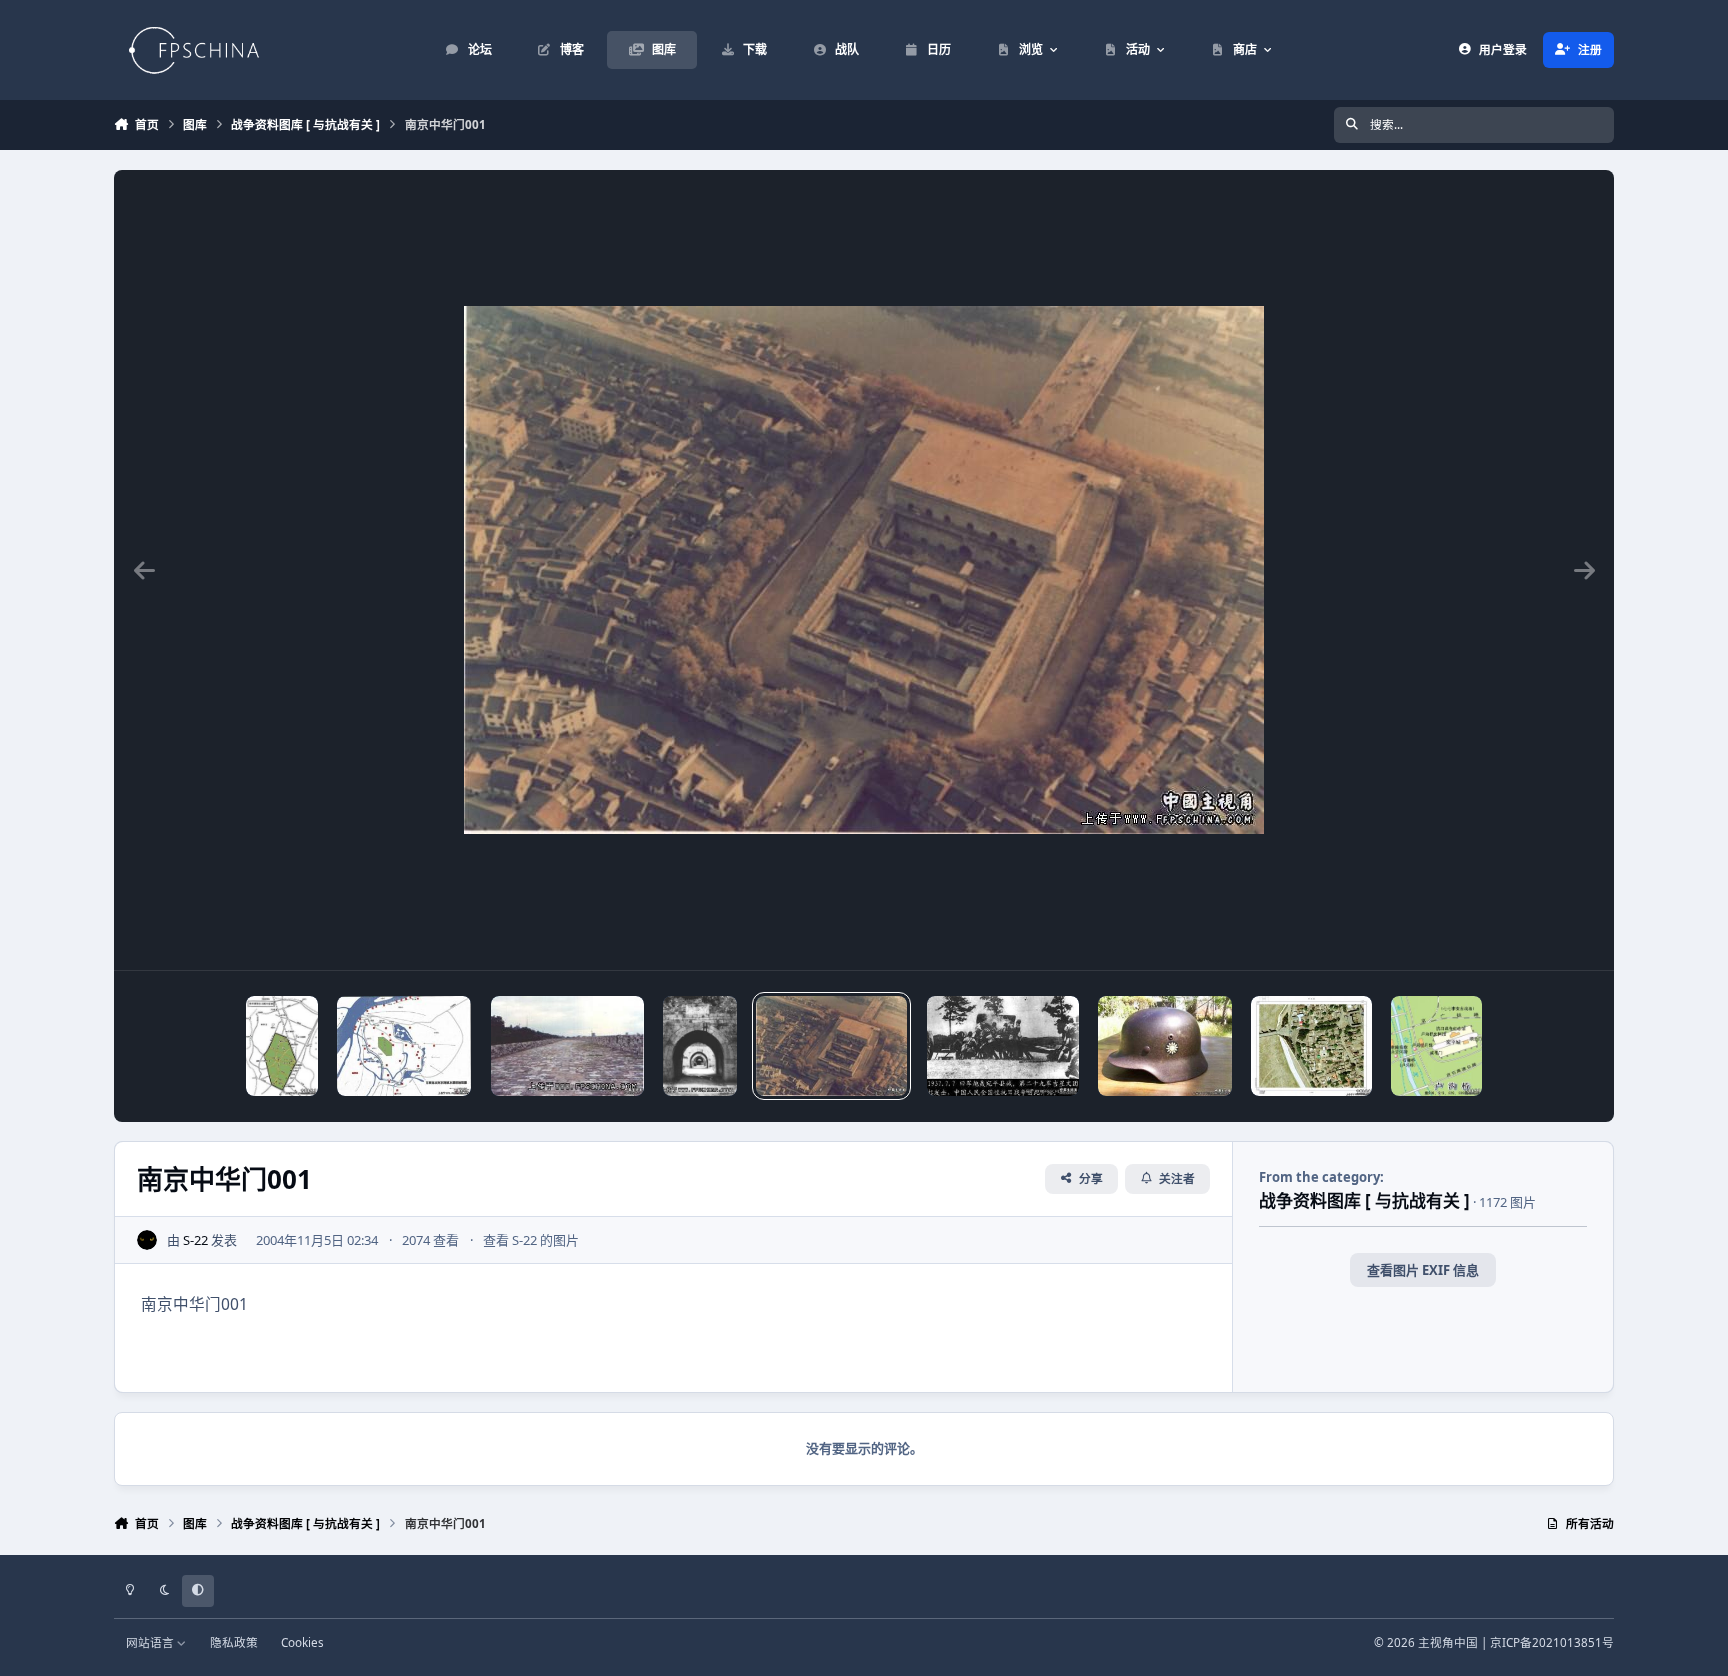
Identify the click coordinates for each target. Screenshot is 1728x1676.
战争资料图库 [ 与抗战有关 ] (1364, 1200)
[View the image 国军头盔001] (1164, 1046)
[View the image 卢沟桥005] (1436, 1046)
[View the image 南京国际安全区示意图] (282, 1046)
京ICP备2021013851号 (1552, 1642)
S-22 (195, 1240)
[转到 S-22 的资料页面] (147, 1240)
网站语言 (151, 1642)
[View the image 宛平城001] (1003, 1046)
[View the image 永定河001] (1311, 1046)
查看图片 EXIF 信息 (1423, 1270)
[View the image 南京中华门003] (567, 1046)
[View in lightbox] (864, 570)
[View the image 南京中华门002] (700, 1046)
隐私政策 (234, 1642)
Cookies (302, 1642)
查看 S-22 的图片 (531, 1240)
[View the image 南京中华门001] (831, 1046)
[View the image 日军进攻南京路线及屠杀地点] (404, 1046)
